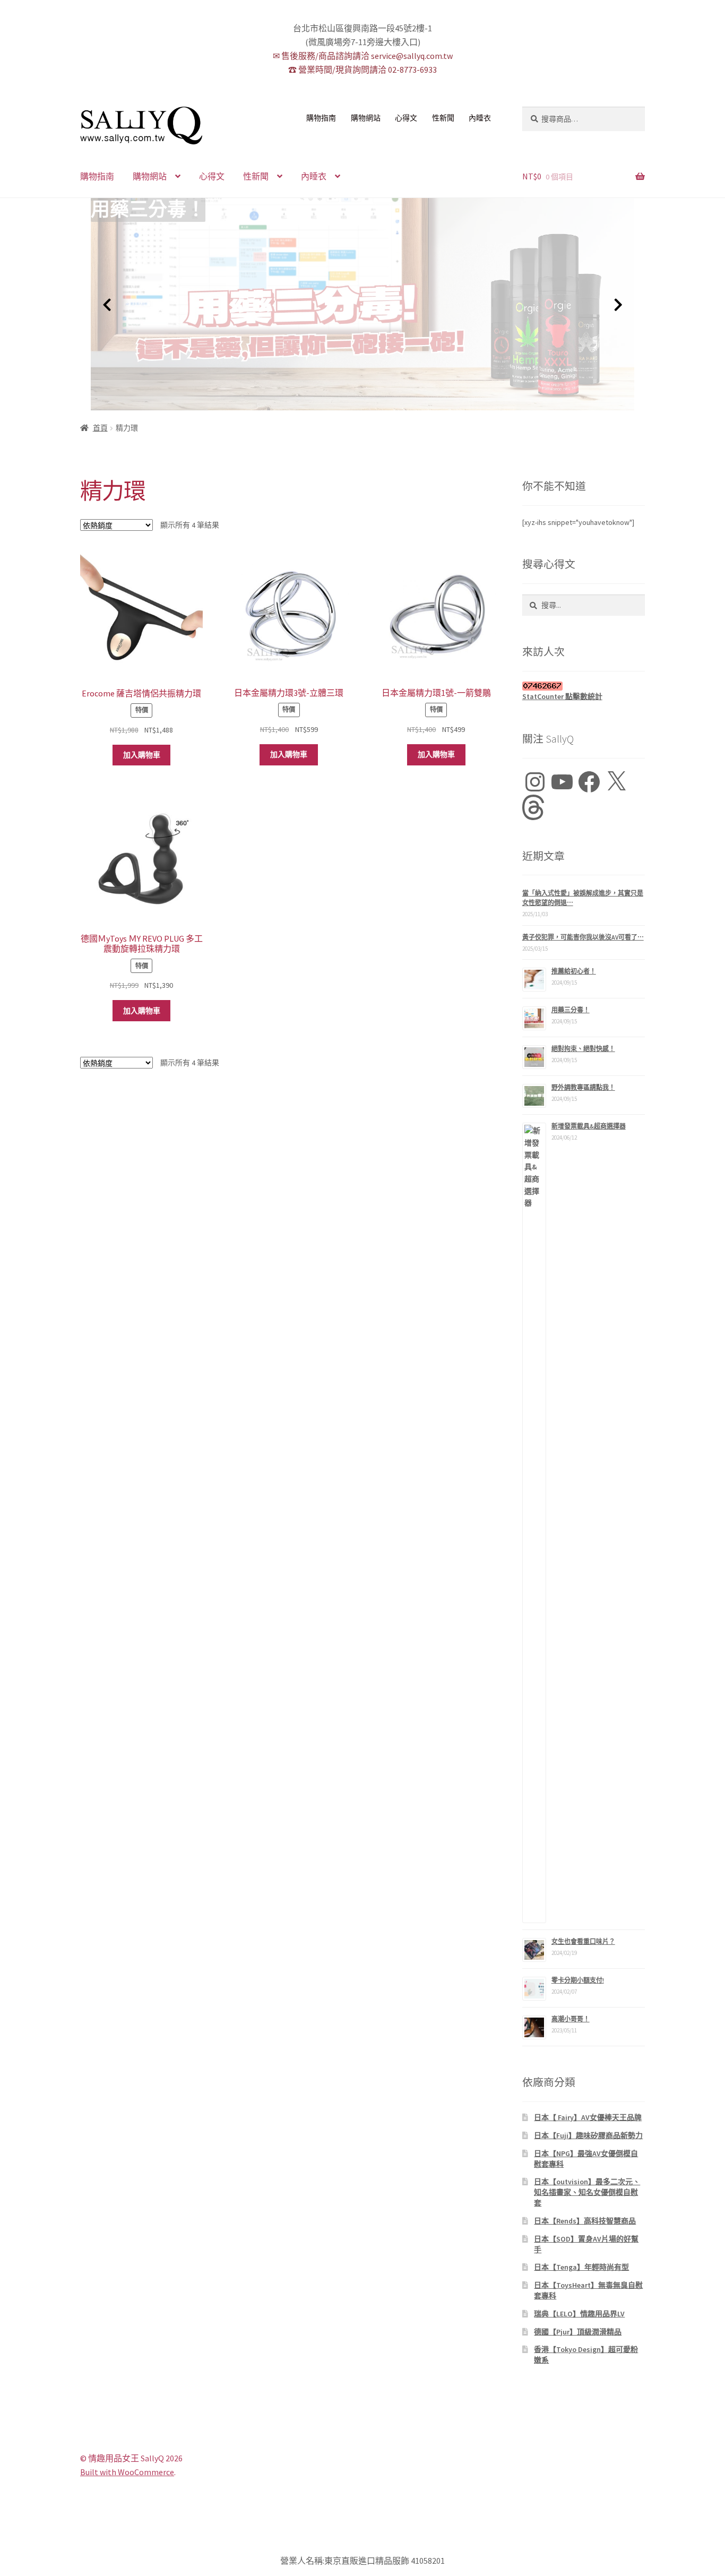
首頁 (100, 428)
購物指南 (321, 118)
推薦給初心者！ (574, 971)
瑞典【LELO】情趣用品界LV (579, 2314)
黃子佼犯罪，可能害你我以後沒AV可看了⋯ (583, 937)
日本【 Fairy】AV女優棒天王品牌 (588, 2117)
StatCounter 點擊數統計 (562, 696)
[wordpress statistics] (584, 686)
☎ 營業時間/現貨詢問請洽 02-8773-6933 (362, 70)
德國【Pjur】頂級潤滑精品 (578, 2332)
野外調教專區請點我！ (583, 1087)
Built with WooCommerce (127, 2472)
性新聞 (443, 118)
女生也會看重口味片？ (583, 1941)
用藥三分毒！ (148, 210)
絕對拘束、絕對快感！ (583, 1049)
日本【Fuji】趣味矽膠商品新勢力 (588, 2135)
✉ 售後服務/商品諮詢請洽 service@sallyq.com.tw (363, 56)
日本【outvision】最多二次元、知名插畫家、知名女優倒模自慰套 (587, 2192)
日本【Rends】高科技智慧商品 (585, 2221)
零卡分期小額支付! (578, 1980)
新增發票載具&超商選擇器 (589, 1126)
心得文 (406, 118)
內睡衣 (480, 118)
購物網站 (366, 118)
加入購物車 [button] (142, 755)
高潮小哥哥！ (571, 2019)
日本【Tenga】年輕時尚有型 (581, 2267)
